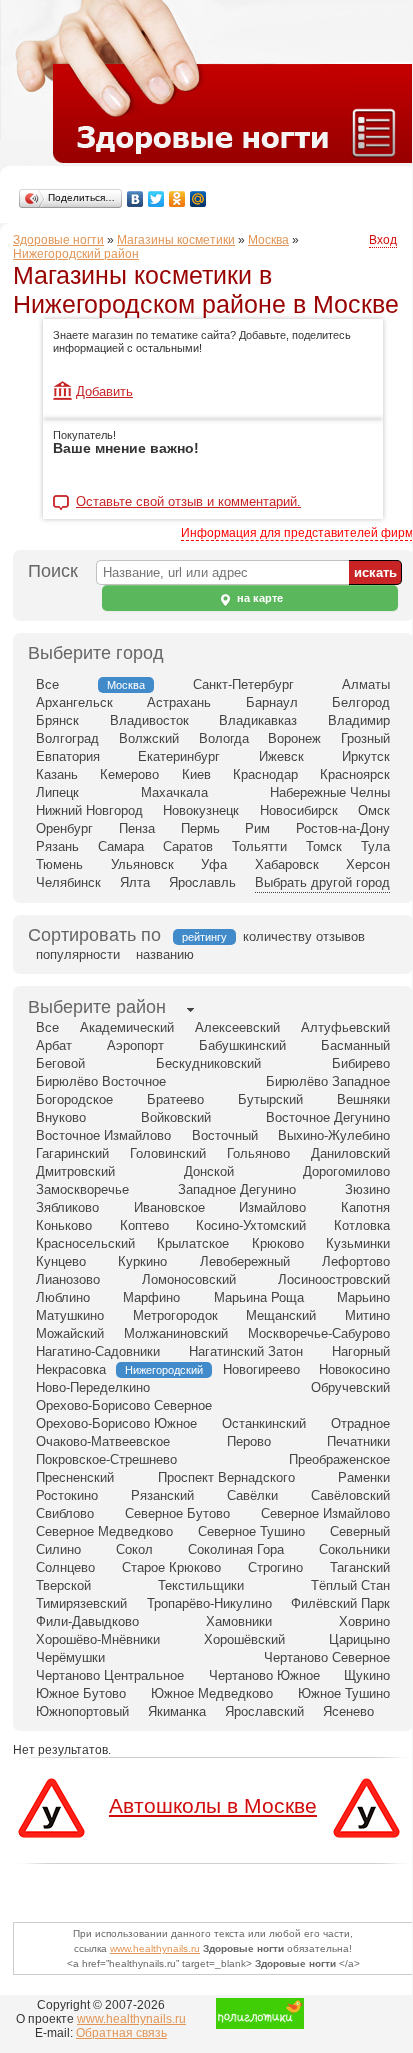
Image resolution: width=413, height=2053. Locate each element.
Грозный (365, 738)
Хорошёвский (244, 1639)
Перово (249, 1441)
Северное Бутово (177, 1513)
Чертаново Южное (264, 1675)
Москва (268, 240)
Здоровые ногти (58, 240)
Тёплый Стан (350, 1585)
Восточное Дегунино (328, 1117)
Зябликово (67, 1207)
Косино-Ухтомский (251, 1225)
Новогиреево (261, 1369)
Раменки (364, 1477)
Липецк (57, 792)
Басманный (355, 1045)
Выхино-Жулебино (334, 1135)
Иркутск (366, 756)
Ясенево (348, 1711)
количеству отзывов (304, 936)
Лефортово (356, 1261)
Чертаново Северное (327, 1657)
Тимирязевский (81, 1603)
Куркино (142, 1261)
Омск (374, 810)
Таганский (360, 1567)
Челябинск (68, 882)
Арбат (54, 1045)
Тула (375, 846)
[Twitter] (156, 199)
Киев (196, 774)
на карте (258, 598)
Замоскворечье (82, 1189)
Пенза (137, 828)
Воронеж (294, 738)
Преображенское (339, 1459)
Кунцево (61, 1261)
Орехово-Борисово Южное (116, 1423)
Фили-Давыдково (87, 1621)
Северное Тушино (251, 1531)
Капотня (365, 1207)
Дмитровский (75, 1171)
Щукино (367, 1675)
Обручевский (350, 1387)
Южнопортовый (82, 1711)
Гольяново (258, 1153)
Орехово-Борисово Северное (124, 1405)
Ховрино (364, 1621)
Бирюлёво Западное (328, 1081)
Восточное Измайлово (103, 1135)
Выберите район (97, 1007)
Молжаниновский (176, 1333)
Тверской (63, 1585)
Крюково (278, 1243)
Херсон (368, 864)
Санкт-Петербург (243, 684)
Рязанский (162, 1495)
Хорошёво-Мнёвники (98, 1639)
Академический (127, 1027)
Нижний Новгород (89, 810)
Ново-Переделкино (93, 1387)
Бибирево (361, 1063)
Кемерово (129, 774)
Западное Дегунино (237, 1189)
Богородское (74, 1099)
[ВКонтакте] (135, 199)
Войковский (176, 1117)
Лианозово (68, 1279)
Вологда (224, 738)
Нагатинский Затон (246, 1351)
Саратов (188, 846)
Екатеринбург (179, 756)
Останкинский (264, 1423)
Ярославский (264, 1711)
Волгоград (67, 738)
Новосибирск (299, 810)
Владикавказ (258, 720)
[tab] (97, 1009)
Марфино (151, 1297)
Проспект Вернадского (226, 1477)
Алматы (366, 684)
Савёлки (252, 1495)
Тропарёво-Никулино (209, 1603)
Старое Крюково (171, 1567)
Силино (58, 1549)
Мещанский (281, 1315)
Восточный (225, 1135)
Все (47, 684)
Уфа (214, 864)
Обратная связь (121, 2033)
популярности (78, 954)
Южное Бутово (81, 1693)
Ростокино (67, 1495)
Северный (360, 1531)
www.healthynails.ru (155, 1948)
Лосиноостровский (334, 1279)
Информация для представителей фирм (297, 533)
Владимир (359, 720)
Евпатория (68, 756)
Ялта (135, 882)
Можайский (70, 1333)
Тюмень (59, 864)
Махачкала (174, 792)
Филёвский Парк (340, 1603)
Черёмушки (70, 1657)
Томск (324, 846)
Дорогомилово (346, 1171)
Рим (257, 828)
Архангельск (74, 702)
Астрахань (179, 702)
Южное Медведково (212, 1693)
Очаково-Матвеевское (103, 1441)
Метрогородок (175, 1315)
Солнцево (65, 1567)
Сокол (134, 1549)
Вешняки (363, 1099)
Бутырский (270, 1099)
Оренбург (64, 828)
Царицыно (359, 1639)
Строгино (275, 1567)
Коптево (144, 1225)
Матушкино (70, 1315)
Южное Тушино (344, 1693)
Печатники (358, 1441)
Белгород (361, 702)
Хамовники (239, 1621)
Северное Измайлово (325, 1513)
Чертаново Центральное (110, 1675)
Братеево (175, 1099)
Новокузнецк (201, 810)
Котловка (362, 1225)
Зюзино (367, 1189)
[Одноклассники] (177, 199)
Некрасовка (71, 1369)
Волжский (149, 738)
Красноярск (355, 774)
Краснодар (265, 774)
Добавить (104, 391)
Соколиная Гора (236, 1549)
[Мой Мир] (198, 199)
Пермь (200, 828)
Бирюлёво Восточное (101, 1081)
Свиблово (65, 1513)
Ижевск (281, 756)
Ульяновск (142, 864)
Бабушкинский (242, 1045)
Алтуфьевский (345, 1027)
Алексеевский (237, 1027)
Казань (57, 774)
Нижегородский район (76, 254)
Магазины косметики (176, 240)
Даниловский (350, 1153)
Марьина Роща (259, 1297)
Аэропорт (135, 1045)
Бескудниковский (208, 1063)
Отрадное (360, 1423)
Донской (209, 1171)
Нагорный (361, 1351)
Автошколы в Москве (213, 1805)
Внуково (61, 1117)
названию (165, 954)
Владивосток (149, 720)
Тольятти (259, 846)
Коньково (64, 1225)
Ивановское (169, 1207)
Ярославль (202, 882)
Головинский (168, 1153)
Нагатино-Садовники (98, 1351)
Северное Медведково (104, 1531)
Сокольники (354, 1549)
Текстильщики (201, 1585)
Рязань (57, 846)
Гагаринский (72, 1153)
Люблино (63, 1297)
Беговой (60, 1063)
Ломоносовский (189, 1279)
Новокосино (354, 1369)
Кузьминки (358, 1243)
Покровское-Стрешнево (106, 1459)
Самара (121, 846)
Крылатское (193, 1243)
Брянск (57, 720)
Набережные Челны (330, 792)
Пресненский (75, 1477)
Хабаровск (287, 864)
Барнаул (272, 702)
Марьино (363, 1297)
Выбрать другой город (322, 882)
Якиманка (177, 1711)
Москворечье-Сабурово (319, 1333)
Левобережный (245, 1261)
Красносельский (85, 1243)
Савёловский (350, 1495)
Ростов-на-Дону (343, 828)
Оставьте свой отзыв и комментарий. (188, 502)
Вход (383, 240)
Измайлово (272, 1207)
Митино (367, 1315)
